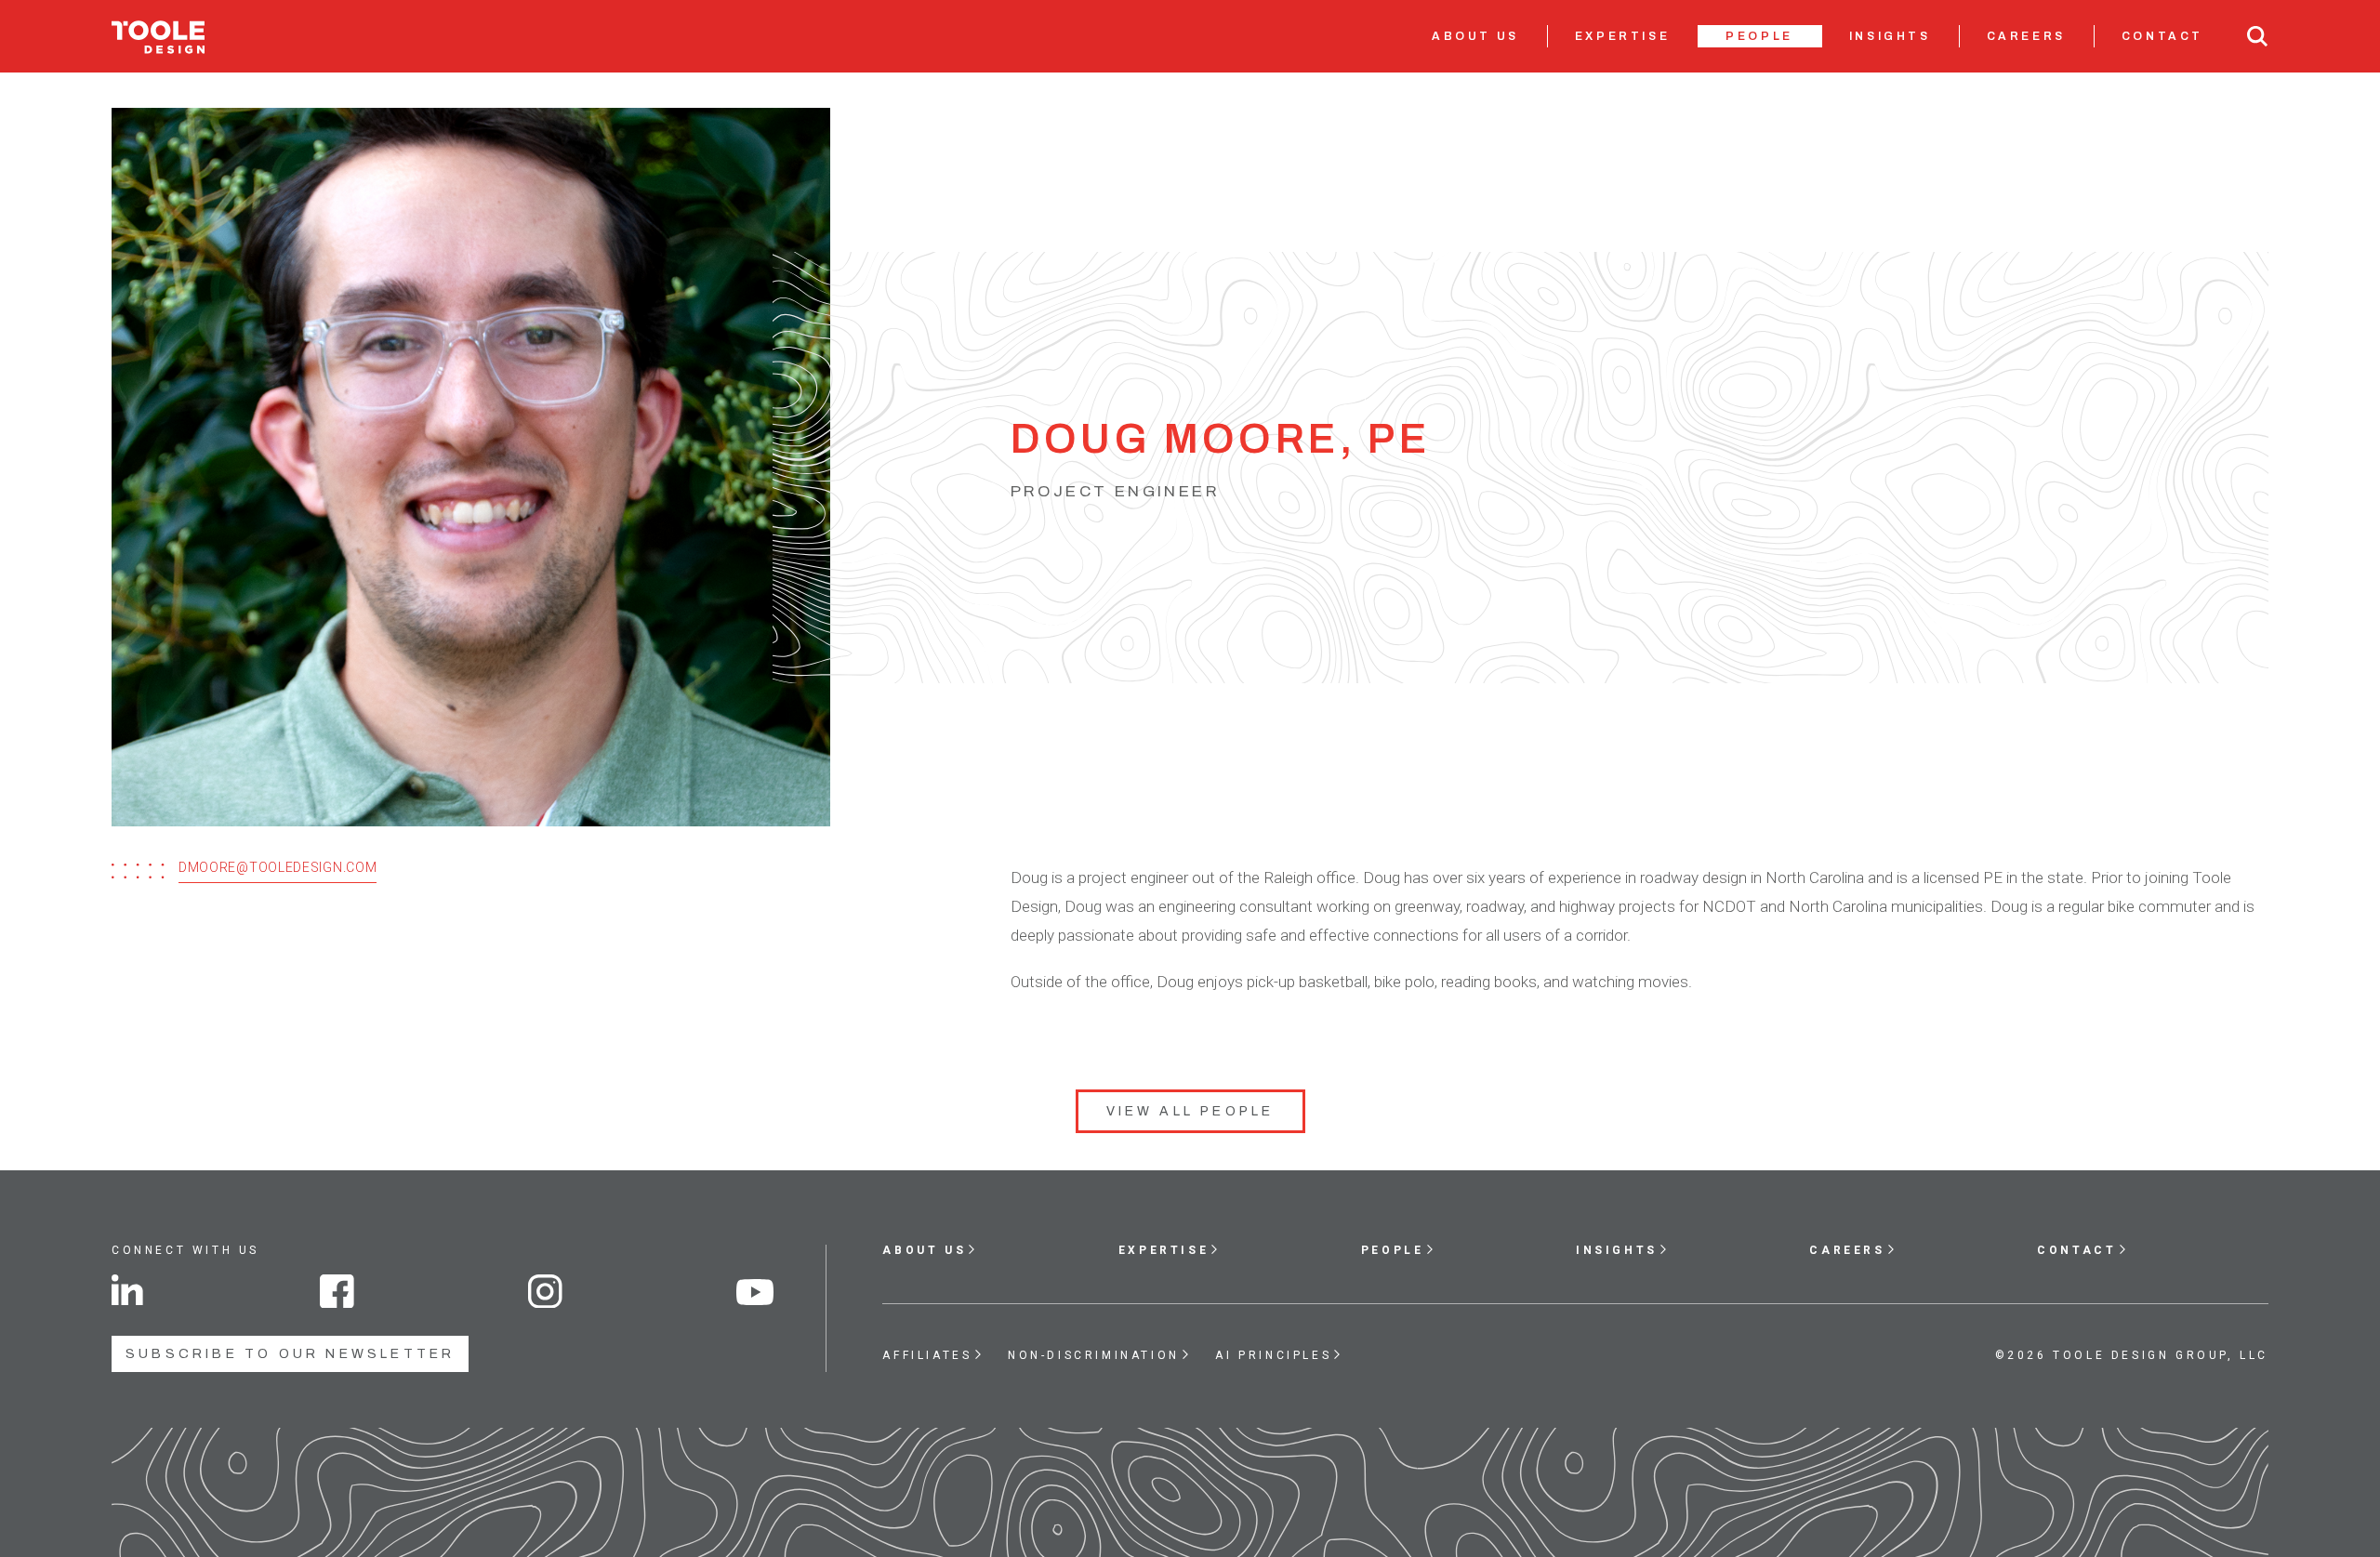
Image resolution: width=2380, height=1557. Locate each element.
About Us (1475, 36)
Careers (2026, 36)
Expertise (1622, 36)
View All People (1190, 1111)
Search (2257, 36)
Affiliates (927, 1355)
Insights (1890, 36)
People (1759, 36)
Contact (2162, 36)
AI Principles (1273, 1355)
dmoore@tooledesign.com (278, 867)
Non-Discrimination (1094, 1355)
